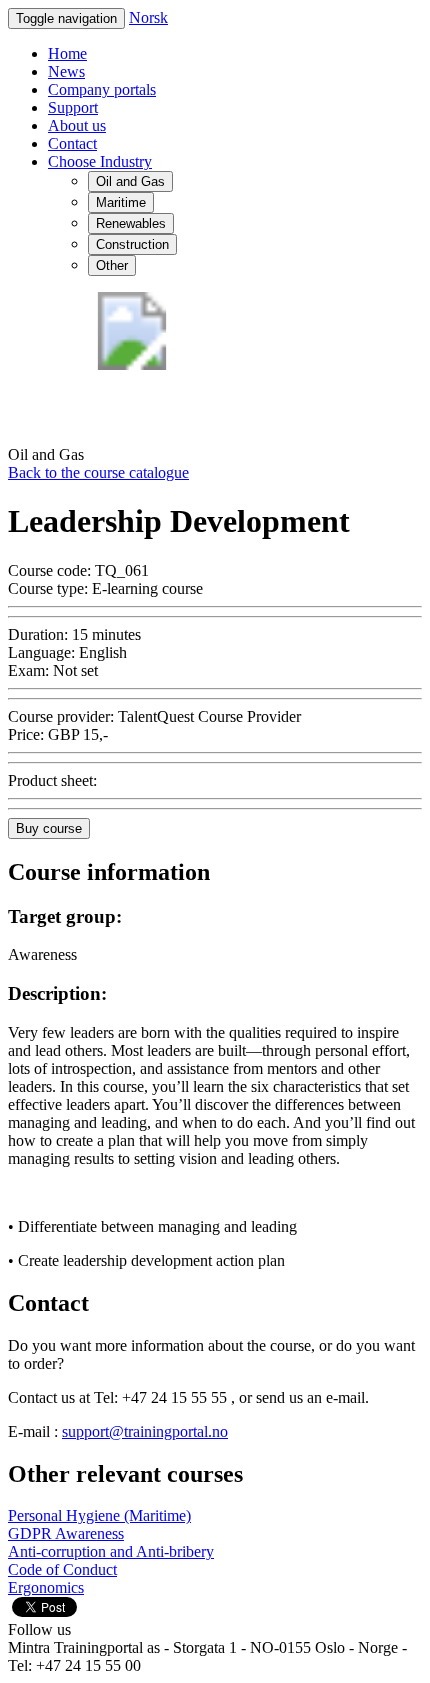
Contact (72, 143)
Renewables (131, 223)
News (66, 71)
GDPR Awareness (66, 1533)
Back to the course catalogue (98, 472)
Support (73, 107)
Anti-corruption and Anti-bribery (111, 1551)
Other (112, 265)
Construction (132, 244)
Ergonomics (46, 1587)
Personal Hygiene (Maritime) (99, 1515)
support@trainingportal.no (145, 1431)
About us (77, 125)
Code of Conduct (62, 1569)
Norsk (148, 17)
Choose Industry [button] (100, 161)
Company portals (102, 89)
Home (67, 53)
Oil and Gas (130, 181)
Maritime (121, 202)
